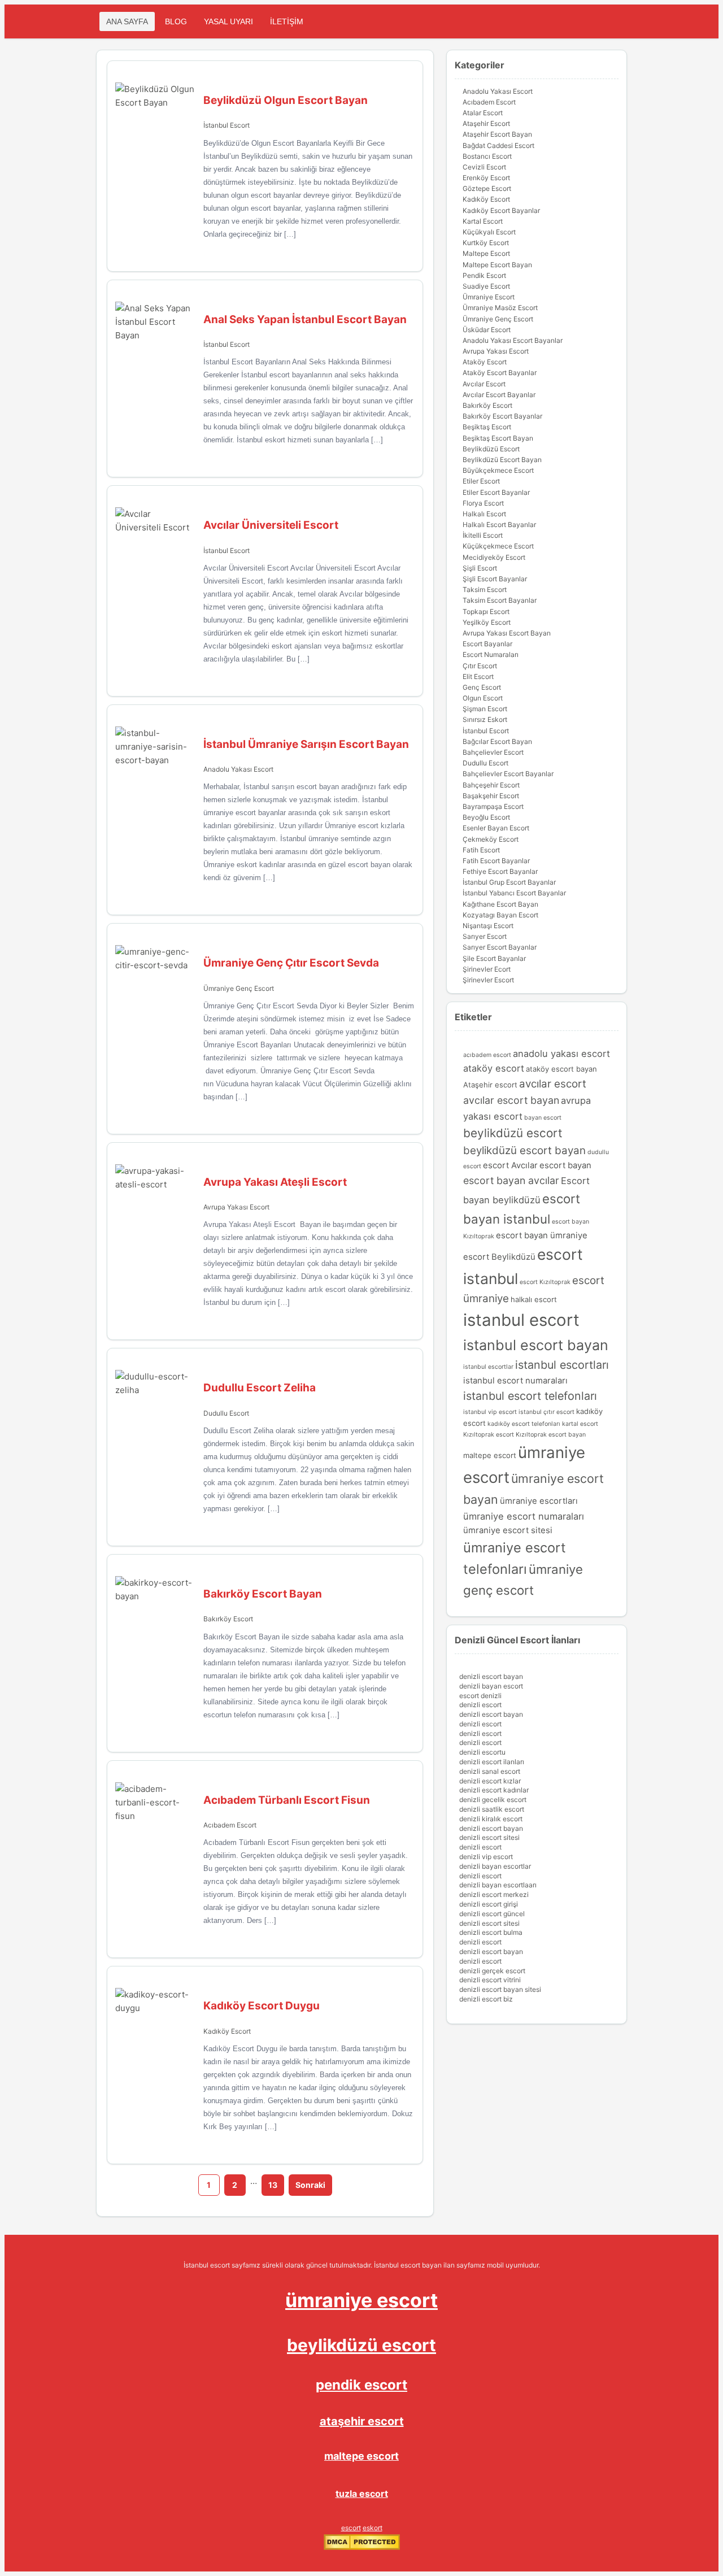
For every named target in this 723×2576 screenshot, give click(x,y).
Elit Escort (478, 676)
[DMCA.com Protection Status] (362, 2547)
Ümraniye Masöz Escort (500, 308)
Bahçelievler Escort (493, 752)
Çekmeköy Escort (491, 839)
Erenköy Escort (486, 178)
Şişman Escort (485, 709)
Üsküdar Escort (487, 330)
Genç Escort (482, 687)
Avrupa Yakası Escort (236, 1207)
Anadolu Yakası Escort (238, 769)
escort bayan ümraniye (542, 1235)
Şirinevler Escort (488, 980)
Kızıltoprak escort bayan (551, 1435)
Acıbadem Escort (230, 1825)
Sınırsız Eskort (485, 719)
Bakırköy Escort (228, 1619)
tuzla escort (362, 2494)
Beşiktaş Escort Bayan (498, 438)
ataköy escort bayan (561, 1069)
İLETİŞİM (287, 21)
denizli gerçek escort (492, 1971)
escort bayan (565, 1165)
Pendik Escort (484, 275)
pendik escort (361, 2385)
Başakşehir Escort (491, 796)
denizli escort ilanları (492, 1762)
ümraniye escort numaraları (524, 1516)
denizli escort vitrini (490, 1980)
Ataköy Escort (485, 362)
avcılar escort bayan (511, 1100)
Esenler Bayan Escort (496, 828)
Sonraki (310, 2185)
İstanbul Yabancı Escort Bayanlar (514, 893)
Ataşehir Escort (486, 123)
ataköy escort (494, 1068)
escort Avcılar (510, 1165)
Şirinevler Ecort (487, 969)
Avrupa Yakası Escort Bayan (507, 633)
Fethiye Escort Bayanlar (500, 871)
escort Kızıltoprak (545, 1282)
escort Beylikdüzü (499, 1257)
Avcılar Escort (484, 384)
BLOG (176, 21)
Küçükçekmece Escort (498, 546)
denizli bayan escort (491, 1686)
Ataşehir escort (490, 1085)
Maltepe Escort (486, 253)
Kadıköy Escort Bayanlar (501, 210)
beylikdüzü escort (513, 1133)
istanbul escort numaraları (515, 1381)
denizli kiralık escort (491, 1819)
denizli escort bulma (491, 1932)
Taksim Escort (485, 589)
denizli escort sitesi (489, 1837)
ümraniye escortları (539, 1501)
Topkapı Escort (486, 612)
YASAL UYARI (228, 21)
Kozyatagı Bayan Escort (500, 915)
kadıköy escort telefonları (524, 1424)
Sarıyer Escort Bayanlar (500, 947)
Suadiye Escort (486, 286)
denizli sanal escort (490, 1771)
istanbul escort (521, 1320)
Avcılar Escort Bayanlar (499, 395)
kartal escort (580, 1424)
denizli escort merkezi (494, 1894)
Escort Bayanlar (487, 644)
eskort (373, 2528)
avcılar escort (553, 1084)
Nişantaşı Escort (488, 926)
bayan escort (543, 1118)
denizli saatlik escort (492, 1809)
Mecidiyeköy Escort (494, 557)
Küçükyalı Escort (489, 232)
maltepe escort (490, 1455)
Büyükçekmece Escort (498, 470)
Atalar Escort (483, 113)
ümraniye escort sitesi (508, 1530)
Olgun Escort (483, 698)
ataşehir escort (362, 2421)
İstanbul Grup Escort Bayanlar (509, 882)
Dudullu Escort (226, 1413)
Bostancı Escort (487, 156)
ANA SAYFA (127, 21)
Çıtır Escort (480, 666)
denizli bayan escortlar (495, 1866)
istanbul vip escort (490, 1412)
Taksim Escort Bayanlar (500, 600)
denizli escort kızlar (490, 1781)
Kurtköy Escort (486, 243)
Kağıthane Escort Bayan (500, 904)
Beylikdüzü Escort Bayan (502, 460)
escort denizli (480, 1696)
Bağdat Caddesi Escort (498, 145)
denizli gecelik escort (493, 1800)
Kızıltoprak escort (489, 1435)
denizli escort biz (486, 1999)
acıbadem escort (487, 1055)
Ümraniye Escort (489, 297)
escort (351, 2528)
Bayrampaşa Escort (493, 806)
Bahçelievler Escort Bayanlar (508, 774)
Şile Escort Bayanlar (494, 958)
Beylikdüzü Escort (491, 449)
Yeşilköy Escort (487, 622)
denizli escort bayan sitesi (500, 1989)
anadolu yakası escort (561, 1054)
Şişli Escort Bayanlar (495, 579)
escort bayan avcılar (511, 1180)
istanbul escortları (562, 1365)
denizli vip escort (486, 1857)
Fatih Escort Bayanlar (496, 861)
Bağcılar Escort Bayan (497, 741)
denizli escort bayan (491, 1676)
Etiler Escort (481, 481)
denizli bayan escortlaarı (498, 1885)
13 (273, 2185)
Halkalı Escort (484, 514)
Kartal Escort (483, 221)
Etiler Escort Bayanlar (496, 492)
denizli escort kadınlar (494, 1790)
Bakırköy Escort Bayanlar (502, 416)
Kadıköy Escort (227, 2031)
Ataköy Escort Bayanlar (500, 373)
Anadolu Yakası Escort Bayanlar (513, 340)
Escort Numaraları (491, 654)
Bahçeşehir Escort (491, 785)
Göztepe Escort (487, 188)
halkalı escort (534, 1299)
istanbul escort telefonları (530, 1396)
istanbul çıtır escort (546, 1412)
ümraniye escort (361, 2300)
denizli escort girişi (489, 1904)
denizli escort (480, 1705)
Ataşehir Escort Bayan (497, 134)
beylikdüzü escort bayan (524, 1150)
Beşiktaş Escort (487, 427)
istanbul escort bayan (536, 1345)
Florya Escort (483, 503)
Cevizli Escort (484, 167)
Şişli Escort (480, 568)
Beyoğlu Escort (486, 817)
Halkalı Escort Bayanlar (499, 525)
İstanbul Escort (227, 125)
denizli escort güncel (492, 1914)
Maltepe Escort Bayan (497, 265)
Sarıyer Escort (485, 936)
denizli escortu (482, 1752)
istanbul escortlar (488, 1367)
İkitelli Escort (483, 535)
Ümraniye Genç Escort (239, 988)
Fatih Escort (481, 850)
